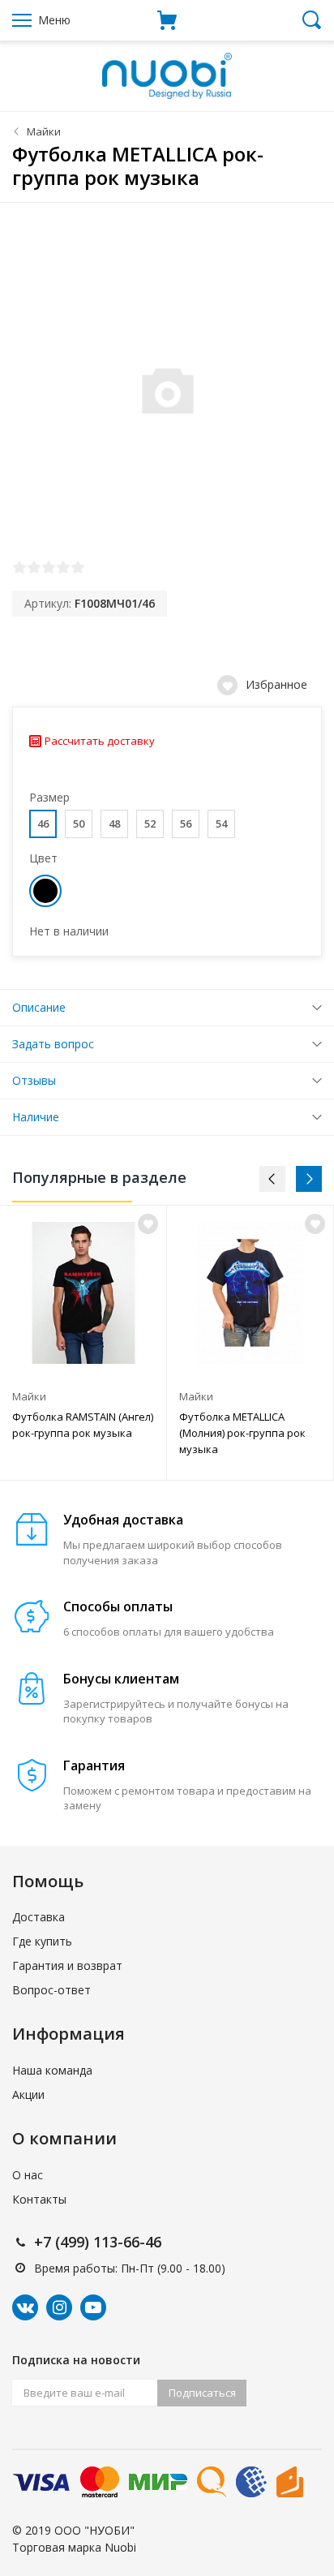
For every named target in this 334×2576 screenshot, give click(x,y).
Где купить (42, 1941)
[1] (19, 567)
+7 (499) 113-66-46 (98, 2242)
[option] (83, 1343)
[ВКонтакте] (25, 2307)
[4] (63, 567)
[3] (49, 567)
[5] (78, 567)
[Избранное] (148, 1224)
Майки (44, 131)
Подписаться (202, 2393)
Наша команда (52, 2070)
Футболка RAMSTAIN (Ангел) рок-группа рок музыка (83, 1425)
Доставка (39, 1917)
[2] (34, 567)
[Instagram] (59, 2307)
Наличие (36, 1117)
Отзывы (34, 1080)
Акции (28, 2094)
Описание (39, 1007)
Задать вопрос (53, 1044)
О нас (28, 2175)
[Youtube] (93, 2307)
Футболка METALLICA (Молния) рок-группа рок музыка (242, 1433)
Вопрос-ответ (51, 1990)
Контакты (39, 2199)
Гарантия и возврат (67, 1965)
